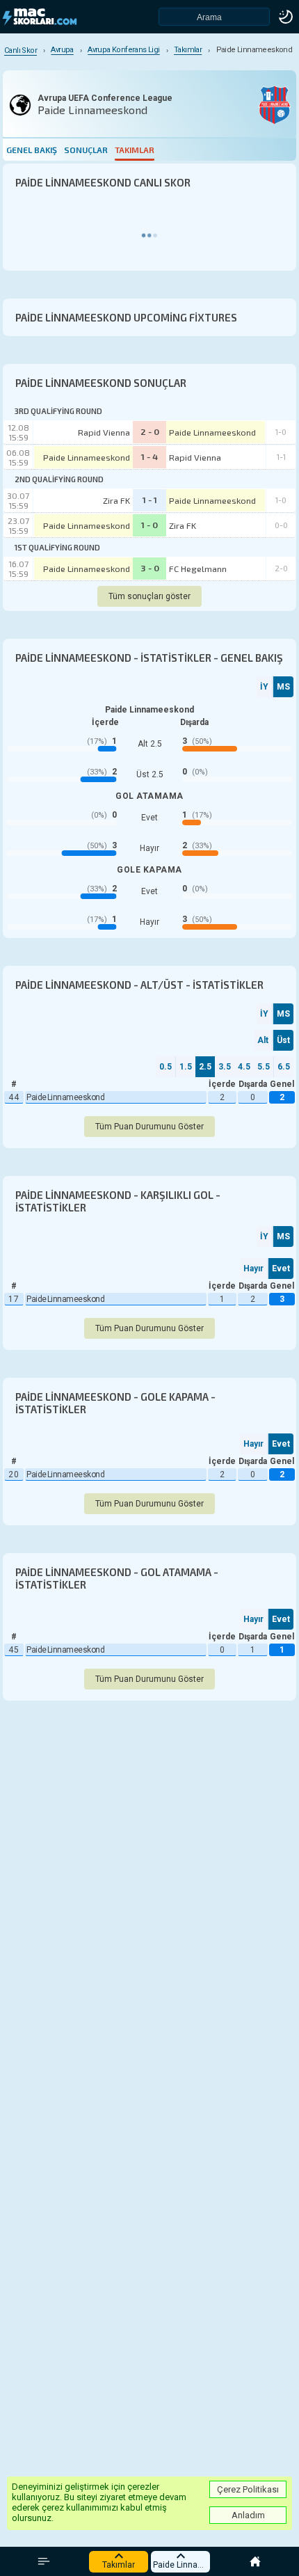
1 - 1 (150, 500)
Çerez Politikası (248, 2489)
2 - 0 (150, 431)
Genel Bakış (32, 150)
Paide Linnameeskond (212, 432)
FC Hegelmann (198, 569)
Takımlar (135, 150)
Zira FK (116, 500)
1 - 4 (149, 456)
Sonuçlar (86, 150)
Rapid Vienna (104, 432)
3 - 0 (150, 568)
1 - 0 (149, 525)
